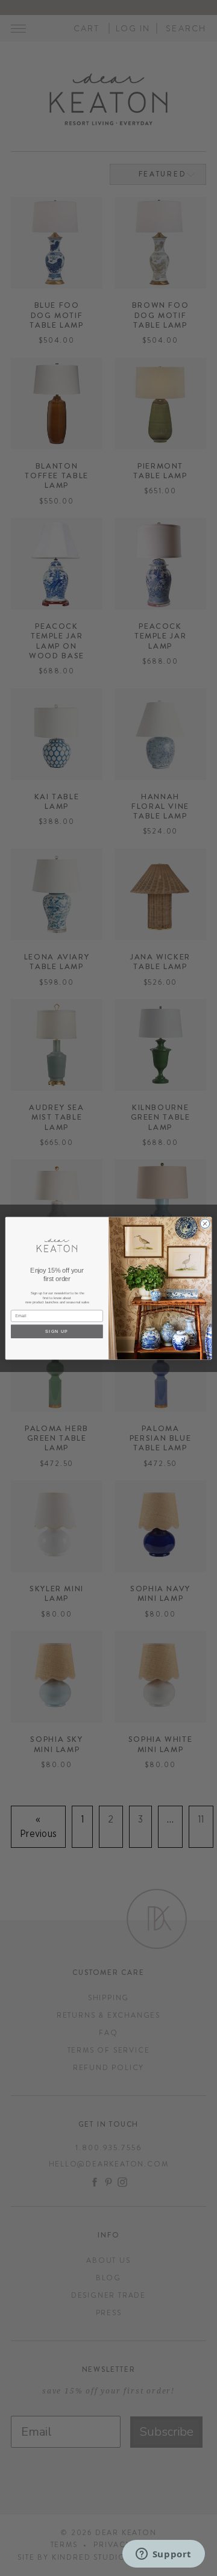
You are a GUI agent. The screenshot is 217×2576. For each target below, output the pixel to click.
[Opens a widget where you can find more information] (163, 2555)
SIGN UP (57, 1331)
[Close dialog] (205, 1223)
